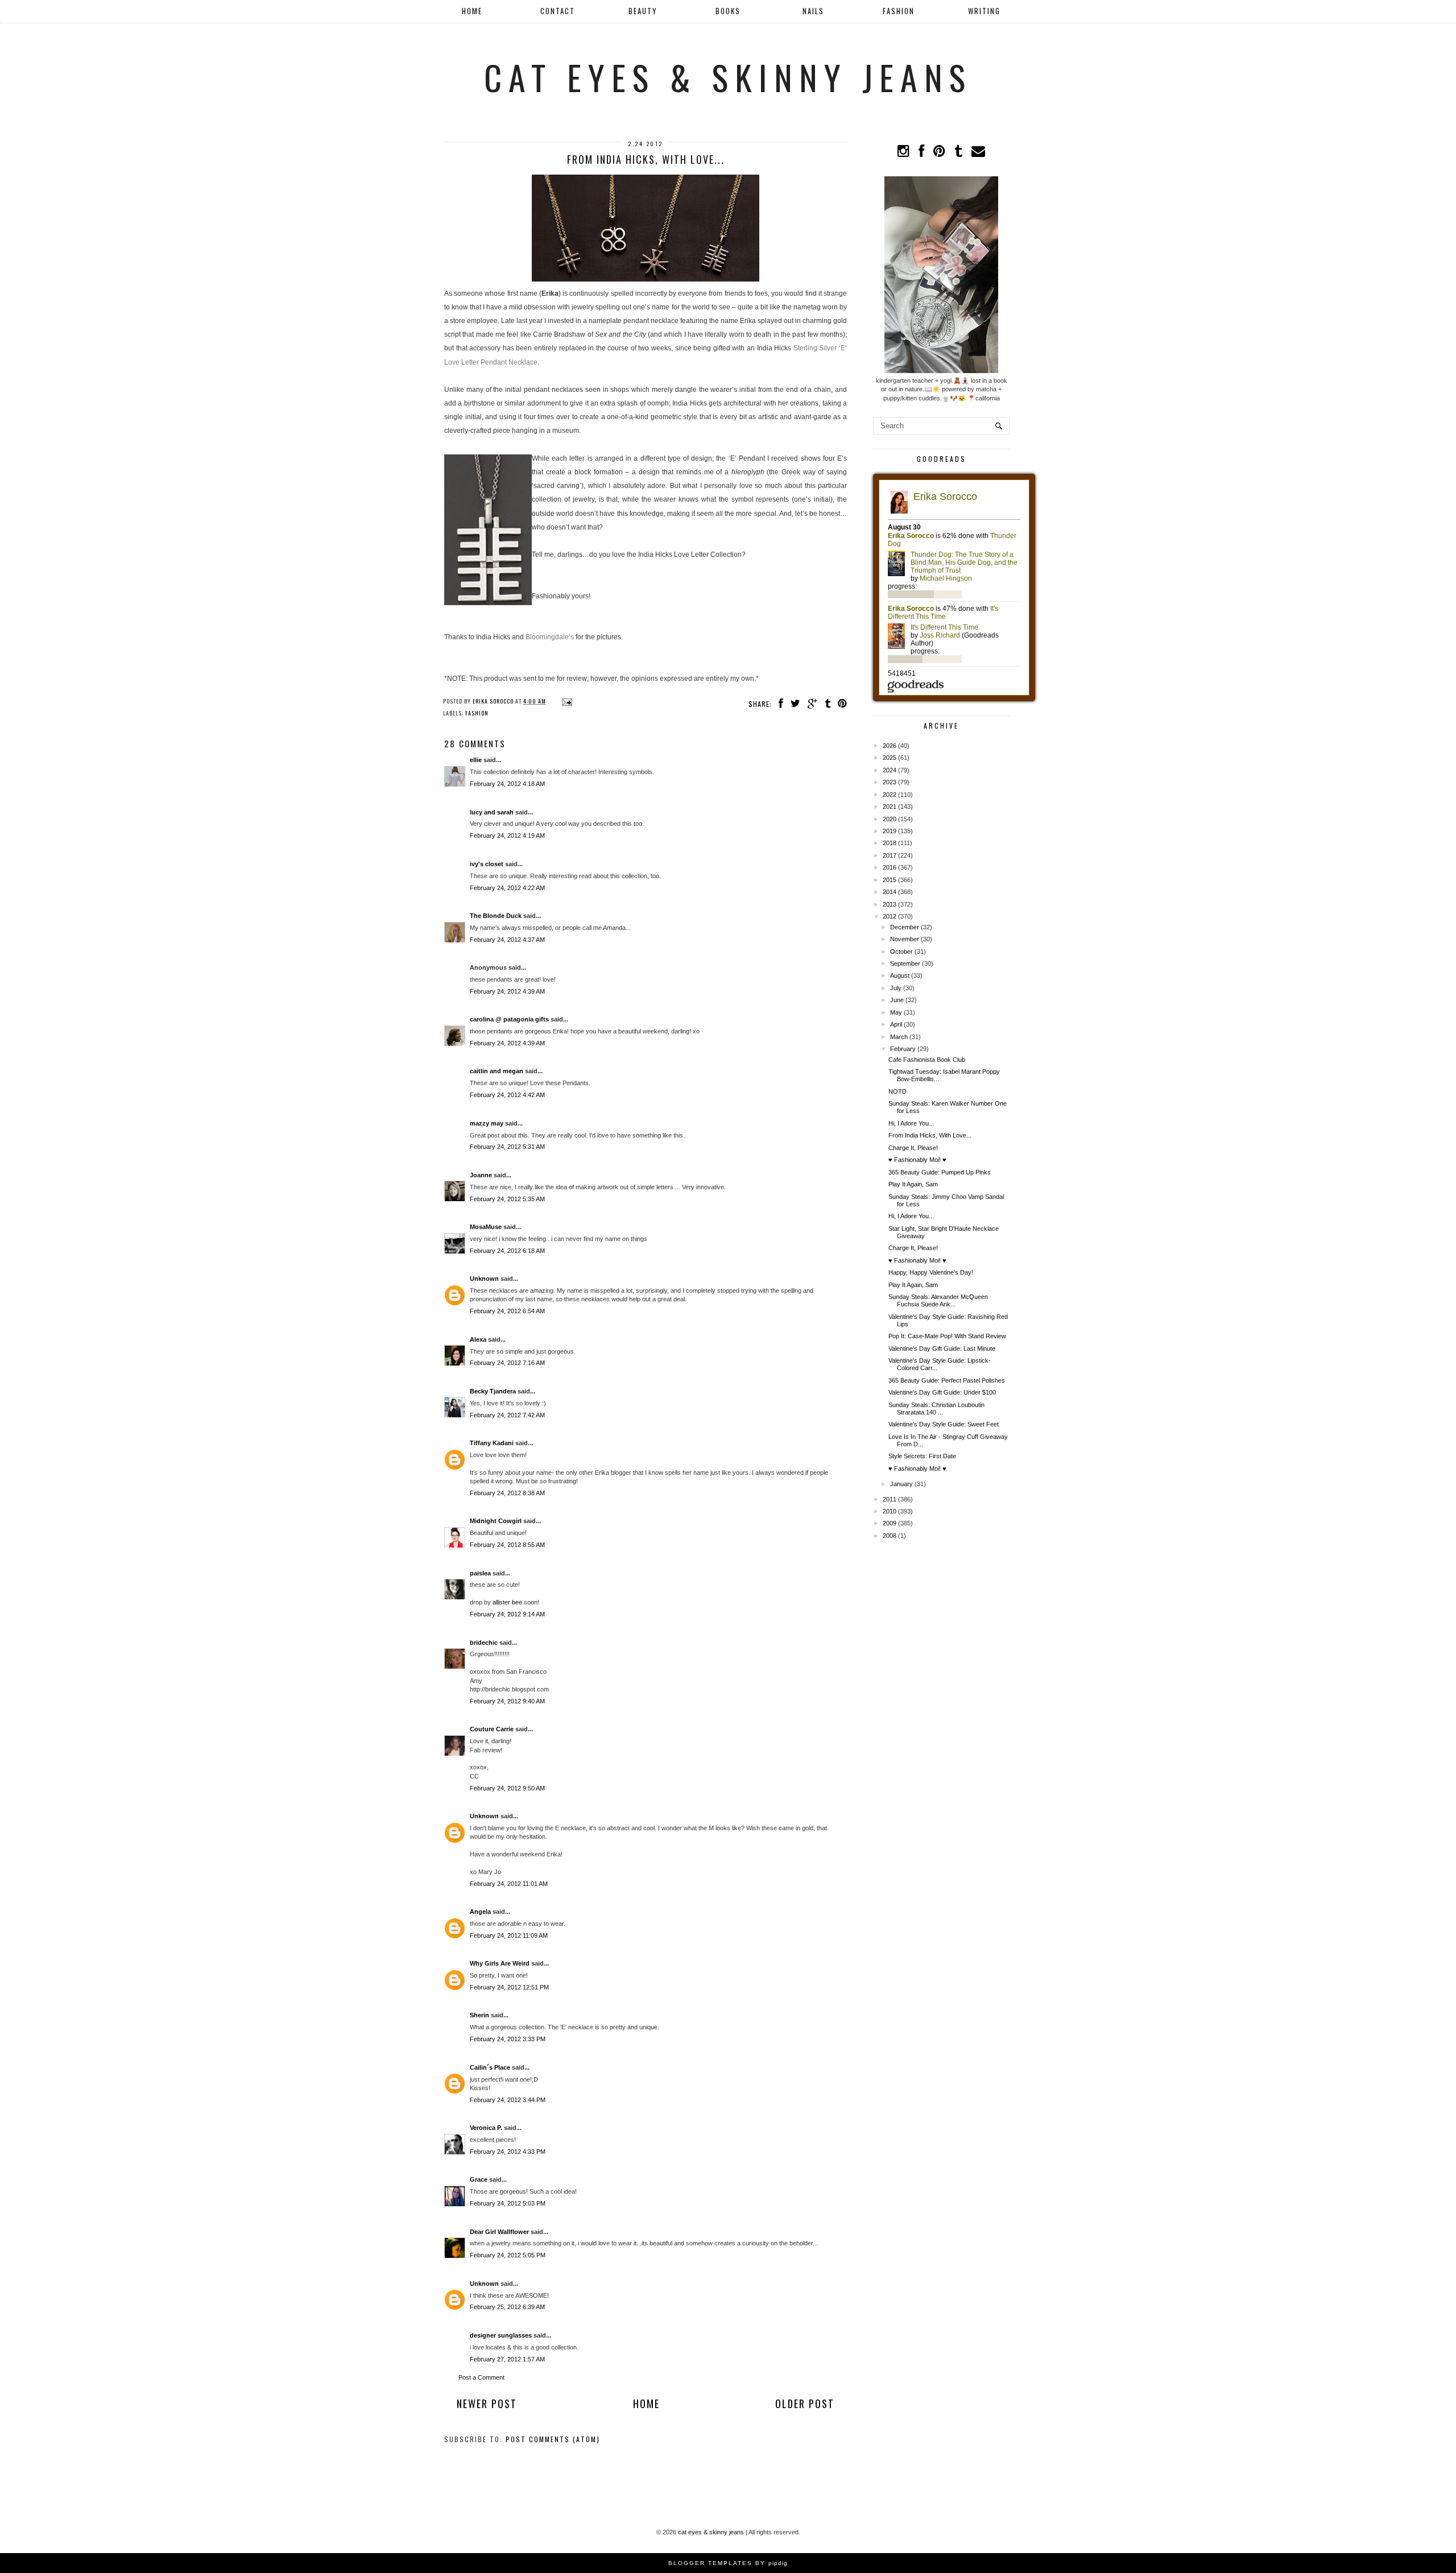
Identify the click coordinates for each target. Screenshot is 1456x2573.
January (901, 1484)
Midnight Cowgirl (496, 1521)
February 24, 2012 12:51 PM (509, 1987)
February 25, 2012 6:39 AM (507, 2307)
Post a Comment (481, 2377)
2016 (890, 867)
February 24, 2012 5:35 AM (507, 1199)
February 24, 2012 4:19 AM (507, 835)
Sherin (479, 2015)
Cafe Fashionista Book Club (927, 1060)
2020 (890, 819)
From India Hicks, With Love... (930, 1135)
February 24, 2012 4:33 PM (508, 2152)
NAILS (813, 11)
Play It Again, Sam (913, 1184)
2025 (890, 758)
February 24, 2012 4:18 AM (507, 784)
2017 (890, 855)
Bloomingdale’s (550, 637)
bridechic (484, 1643)
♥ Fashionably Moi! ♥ (917, 1160)
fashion (477, 713)
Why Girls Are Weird (500, 1963)
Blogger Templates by (728, 2563)
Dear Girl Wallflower (499, 2232)
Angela (480, 1912)
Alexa (478, 1339)
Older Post (805, 2404)
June (897, 1000)
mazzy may (487, 1123)
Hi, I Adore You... (911, 1123)
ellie (476, 760)
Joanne (481, 1175)
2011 (890, 1499)
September (905, 963)
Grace (479, 2179)
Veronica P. (486, 2128)
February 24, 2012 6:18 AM (507, 1251)
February (903, 1049)
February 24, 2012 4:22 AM (507, 888)
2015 (890, 880)
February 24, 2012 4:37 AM (507, 940)
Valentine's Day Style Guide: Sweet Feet (944, 1424)
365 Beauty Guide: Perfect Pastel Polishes (947, 1380)
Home (472, 11)
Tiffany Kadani (492, 1443)
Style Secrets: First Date (922, 1456)
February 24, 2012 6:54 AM (507, 1311)
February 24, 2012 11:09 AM (509, 1935)
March (899, 1037)
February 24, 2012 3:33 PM (508, 2039)
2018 (890, 843)
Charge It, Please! (913, 1148)
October (901, 952)
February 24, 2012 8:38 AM (507, 1493)
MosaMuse (486, 1227)
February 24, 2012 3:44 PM (508, 2100)
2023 (890, 782)
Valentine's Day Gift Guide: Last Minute (942, 1348)
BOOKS (728, 11)
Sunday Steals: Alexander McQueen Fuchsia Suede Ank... (938, 1300)
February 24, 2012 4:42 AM (507, 1095)
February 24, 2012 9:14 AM (507, 1614)
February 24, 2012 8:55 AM (507, 1545)
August (900, 975)
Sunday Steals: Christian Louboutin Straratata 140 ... (936, 1408)
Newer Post (487, 2404)
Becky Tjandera (493, 1391)
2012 (890, 916)
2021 (890, 806)
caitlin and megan (497, 1071)
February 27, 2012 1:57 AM (507, 2359)
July (896, 988)
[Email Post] (566, 701)
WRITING (984, 11)
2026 (890, 746)
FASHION (899, 11)
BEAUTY (643, 11)
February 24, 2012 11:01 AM (509, 1884)
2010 (890, 1511)
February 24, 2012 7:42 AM (507, 1415)
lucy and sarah (492, 812)
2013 (890, 904)
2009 (890, 1523)
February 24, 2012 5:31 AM (507, 1147)
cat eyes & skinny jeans (728, 76)
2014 (890, 892)
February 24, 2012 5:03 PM (508, 2203)
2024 (890, 770)
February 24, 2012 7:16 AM (507, 1363)
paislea (480, 1573)
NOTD (897, 1091)
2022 (890, 795)
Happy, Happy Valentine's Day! (931, 1272)
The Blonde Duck (496, 916)
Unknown (484, 1279)
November (905, 939)
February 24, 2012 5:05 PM (508, 2255)
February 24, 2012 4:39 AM (507, 991)
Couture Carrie (492, 1729)
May (896, 1012)
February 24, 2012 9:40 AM (507, 1701)
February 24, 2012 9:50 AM (507, 1788)
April (896, 1024)
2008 (890, 1536)
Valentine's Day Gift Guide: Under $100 (942, 1392)
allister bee (507, 1602)
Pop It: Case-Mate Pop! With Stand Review (947, 1336)
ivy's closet (487, 864)
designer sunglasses (501, 2335)
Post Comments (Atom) (553, 2439)
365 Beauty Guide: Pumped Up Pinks (940, 1172)
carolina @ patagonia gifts (509, 1019)
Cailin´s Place (490, 2067)
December (905, 927)
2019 (890, 831)
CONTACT (558, 11)
